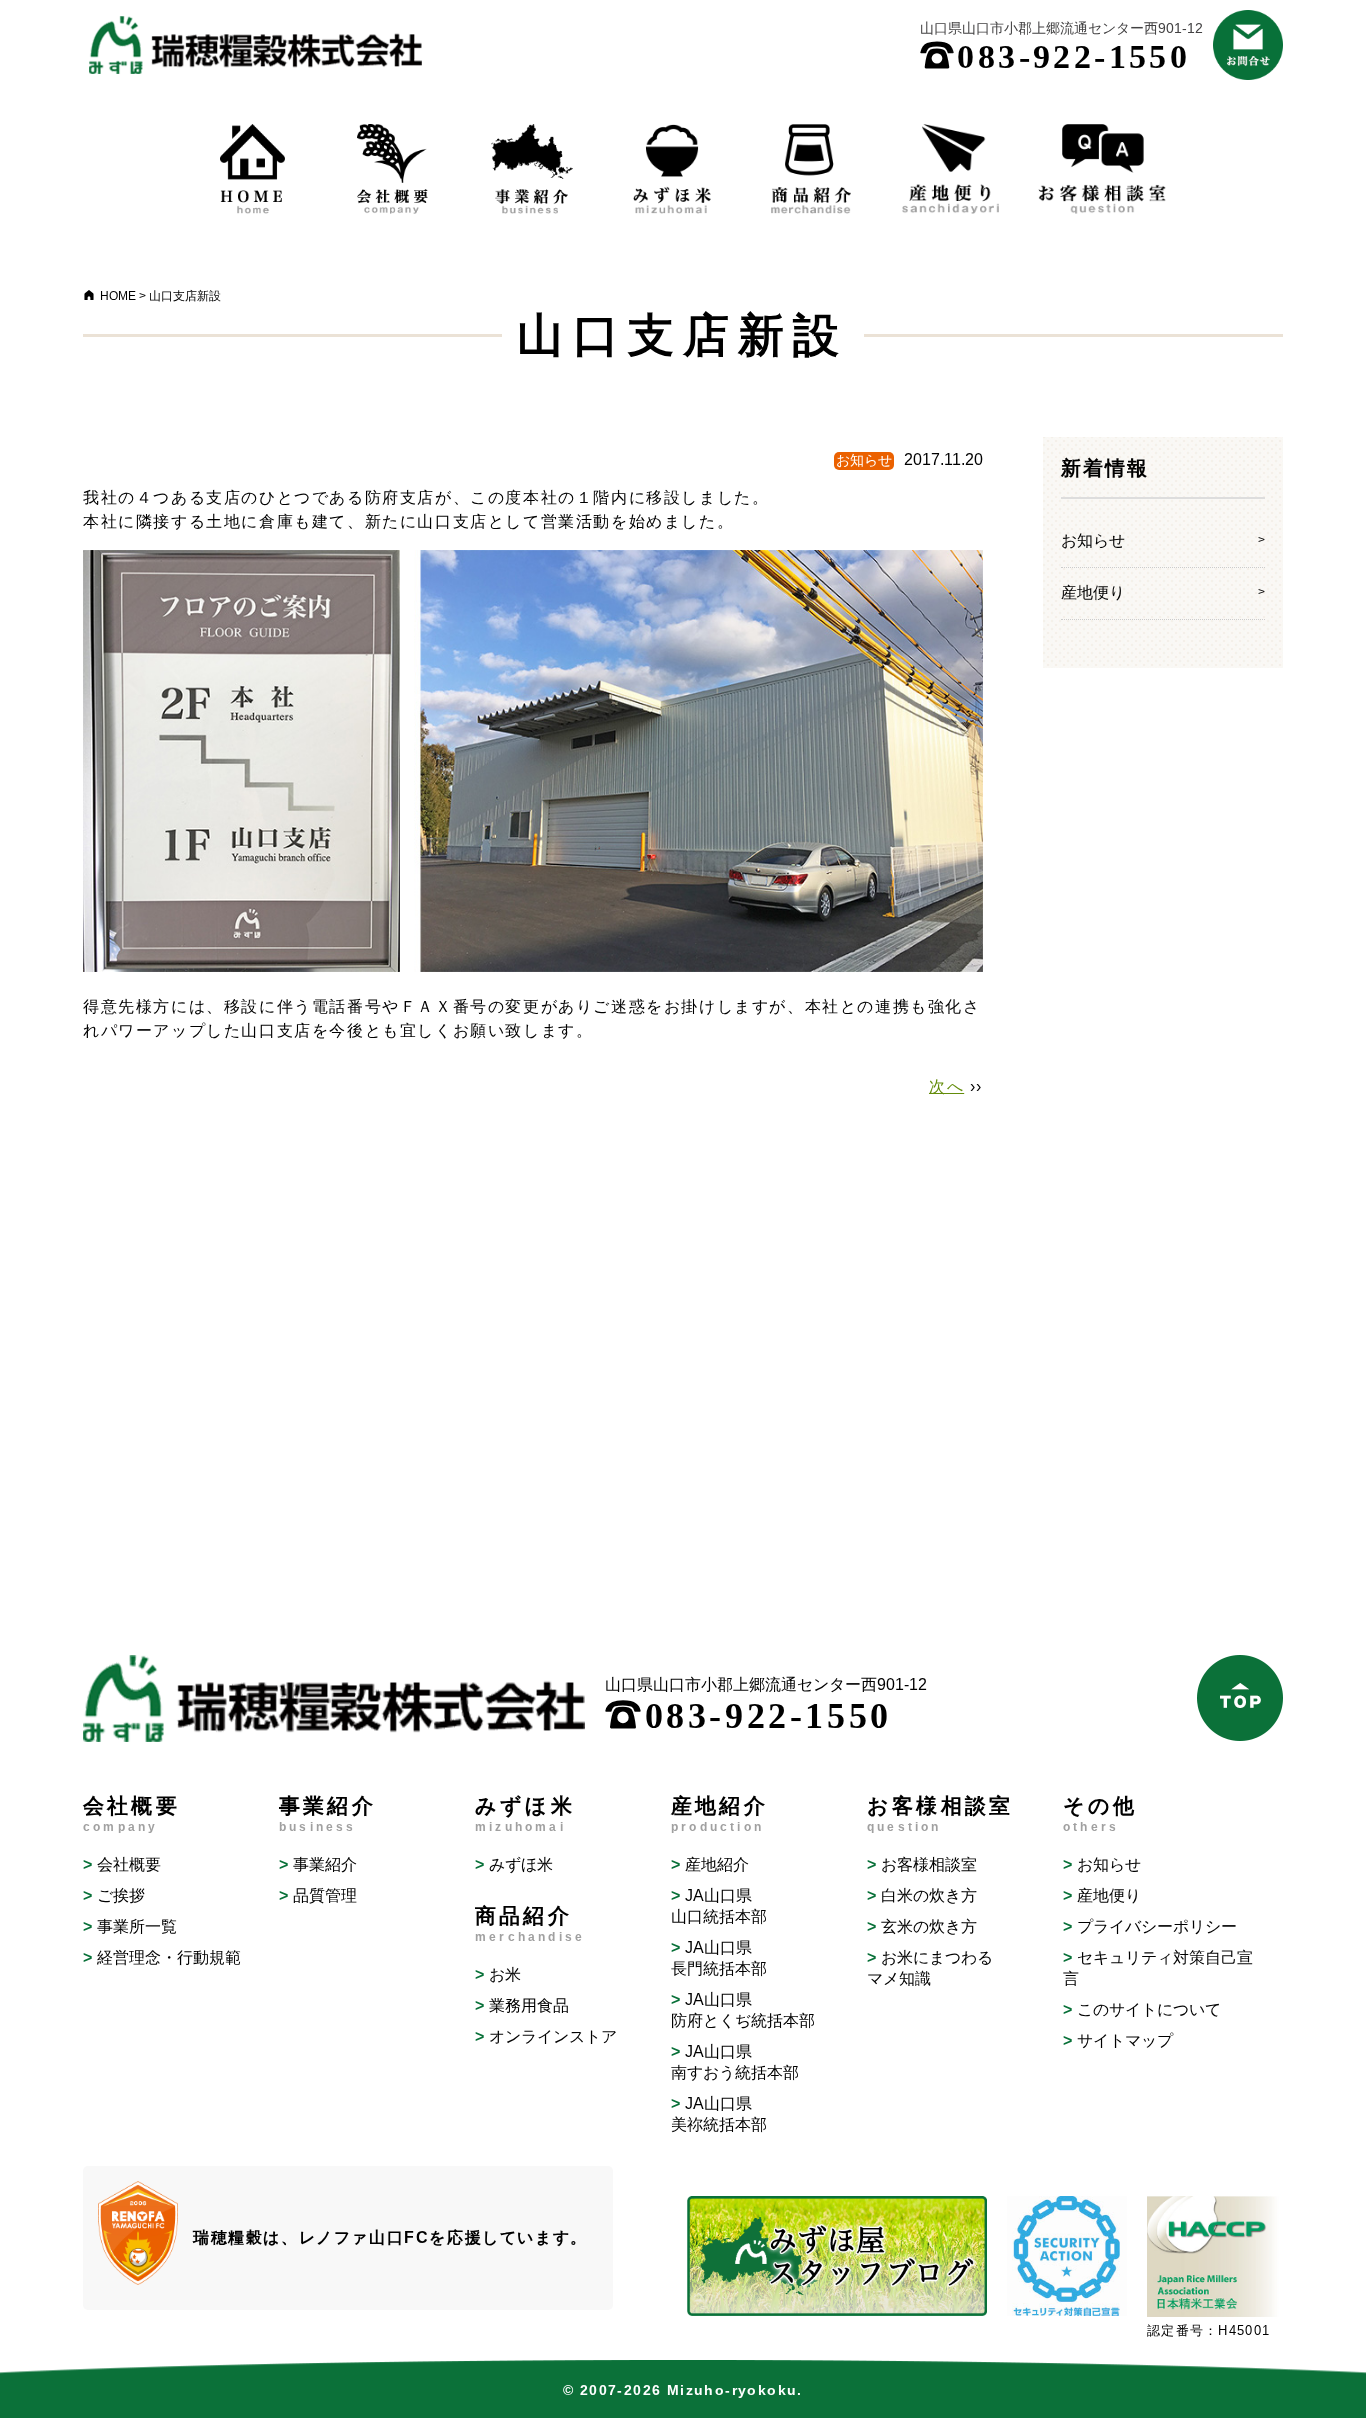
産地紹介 (717, 1864)
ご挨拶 (121, 1895)
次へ (946, 1086)
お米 (505, 1974)
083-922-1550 (1055, 56)
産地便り (1093, 592)
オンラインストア (553, 2036)
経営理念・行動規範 (169, 1957)
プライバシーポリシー (1157, 1926)
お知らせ (1093, 540)
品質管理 (325, 1895)
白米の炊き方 (929, 1895)
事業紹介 (325, 1864)
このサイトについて (1149, 2009)
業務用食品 (529, 2005)
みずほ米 (521, 1864)
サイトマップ (1125, 2040)
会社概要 (129, 1864)
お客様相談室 (929, 1864)
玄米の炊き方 (929, 1926)
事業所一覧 (137, 1926)
